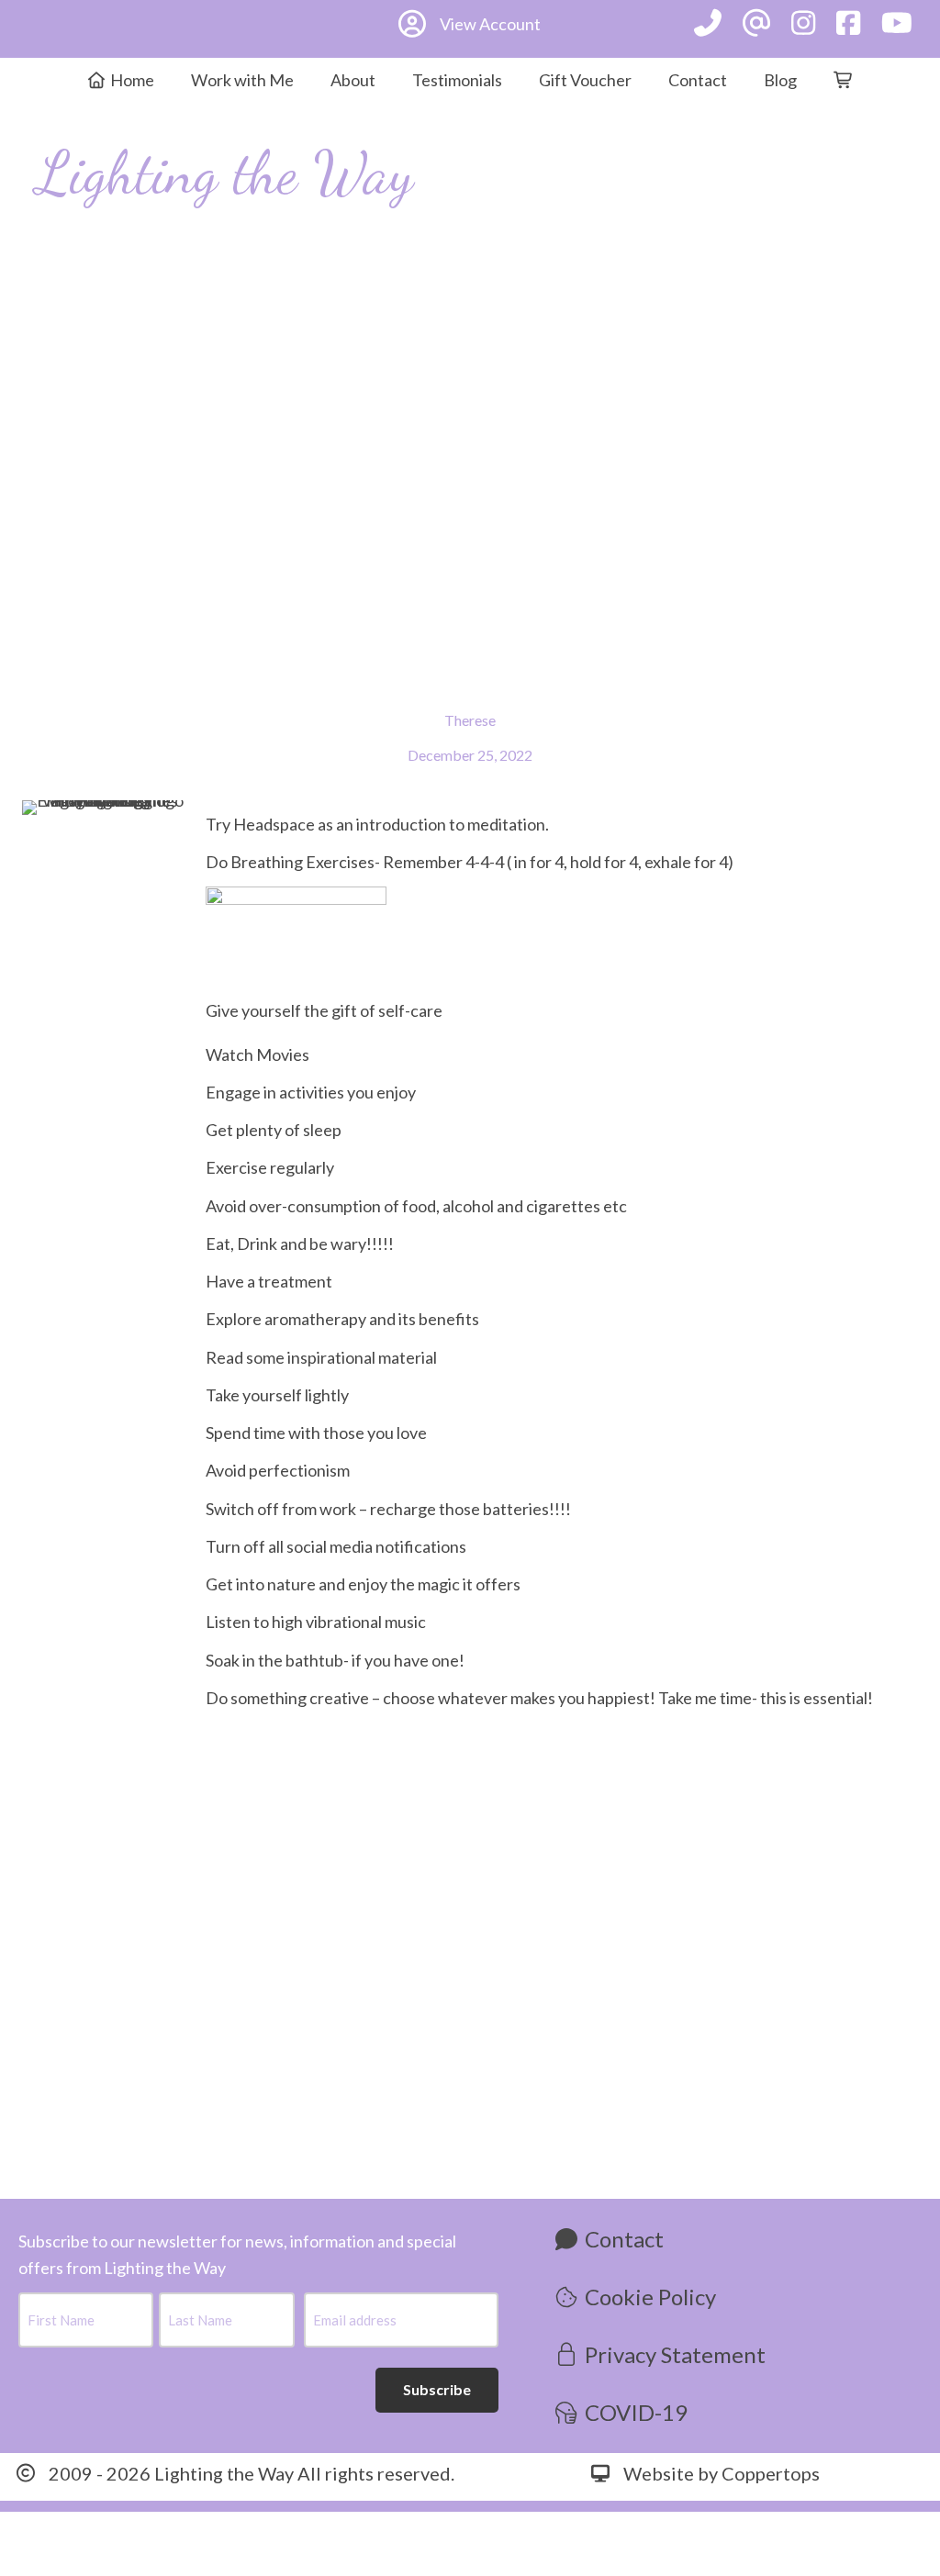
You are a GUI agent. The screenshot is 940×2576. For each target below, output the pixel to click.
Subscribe (437, 2389)
